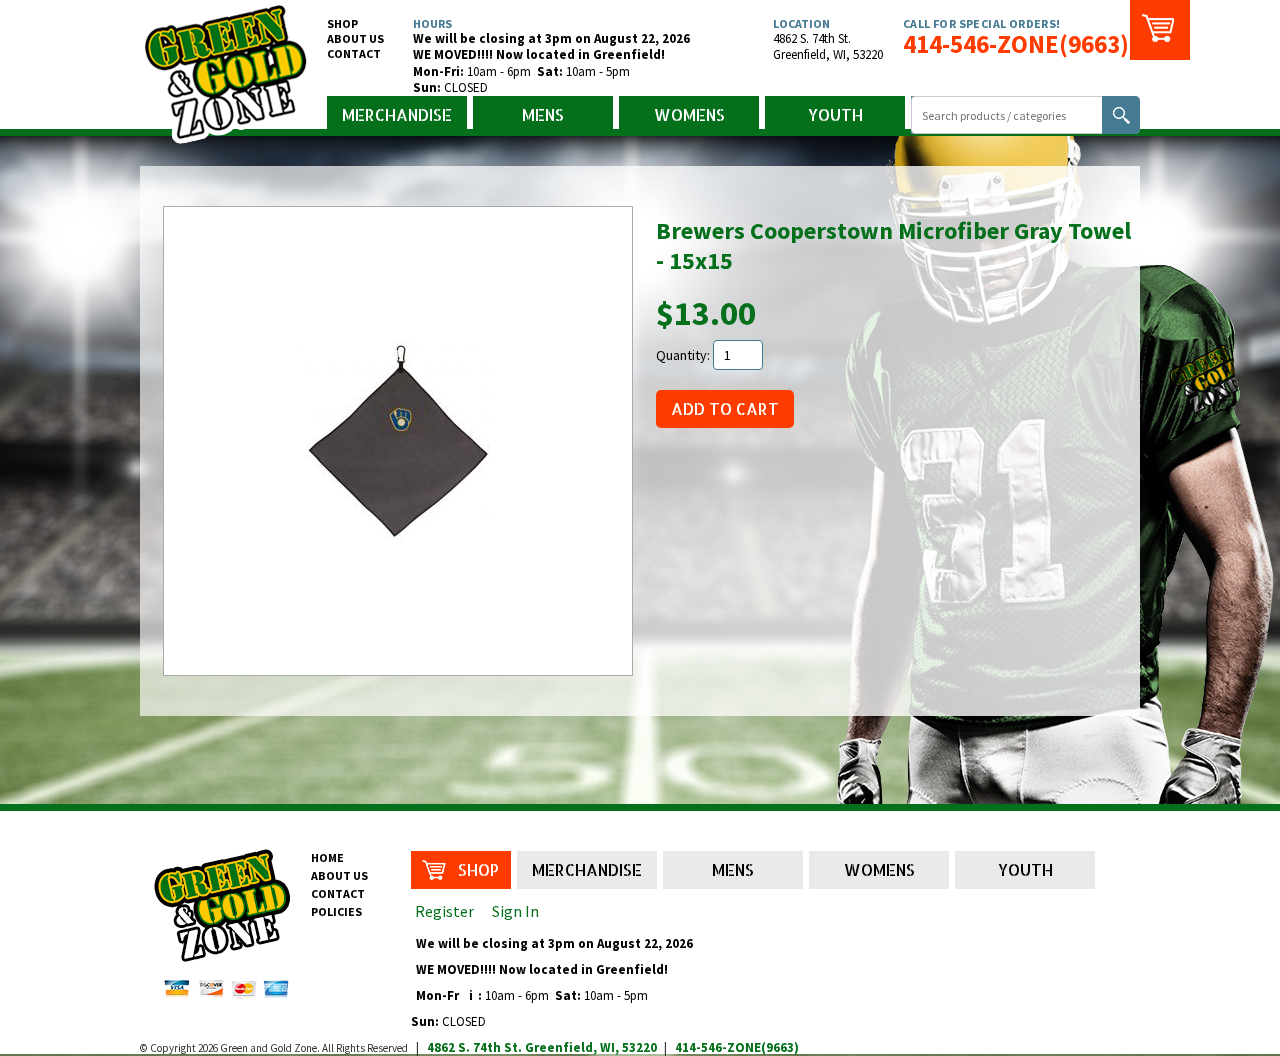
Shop (342, 23)
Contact (354, 53)
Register (444, 911)
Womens (689, 114)
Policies (336, 911)
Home (327, 857)
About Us (355, 38)
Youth (835, 114)
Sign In (515, 911)
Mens (543, 114)
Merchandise (397, 114)
